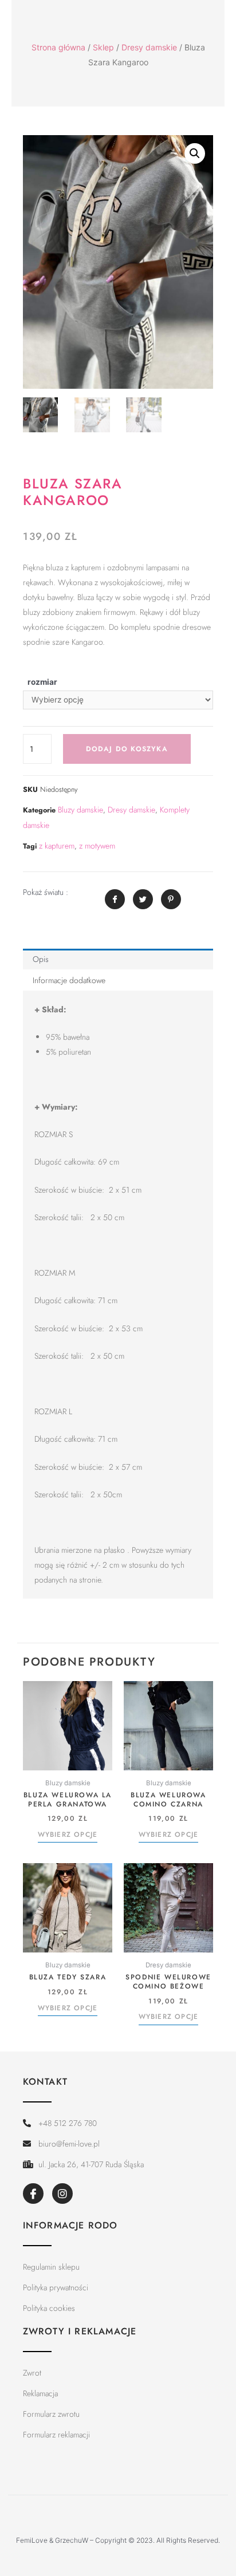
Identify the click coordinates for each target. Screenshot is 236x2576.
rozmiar (42, 682)
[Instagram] (62, 2194)
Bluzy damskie (80, 810)
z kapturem (57, 846)
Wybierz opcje (68, 1835)
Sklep (103, 47)
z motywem (97, 846)
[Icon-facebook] (33, 2194)
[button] (195, 153)
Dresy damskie (149, 47)
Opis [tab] (41, 959)
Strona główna (58, 47)
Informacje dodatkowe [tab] (69, 980)
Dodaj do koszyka (127, 749)
